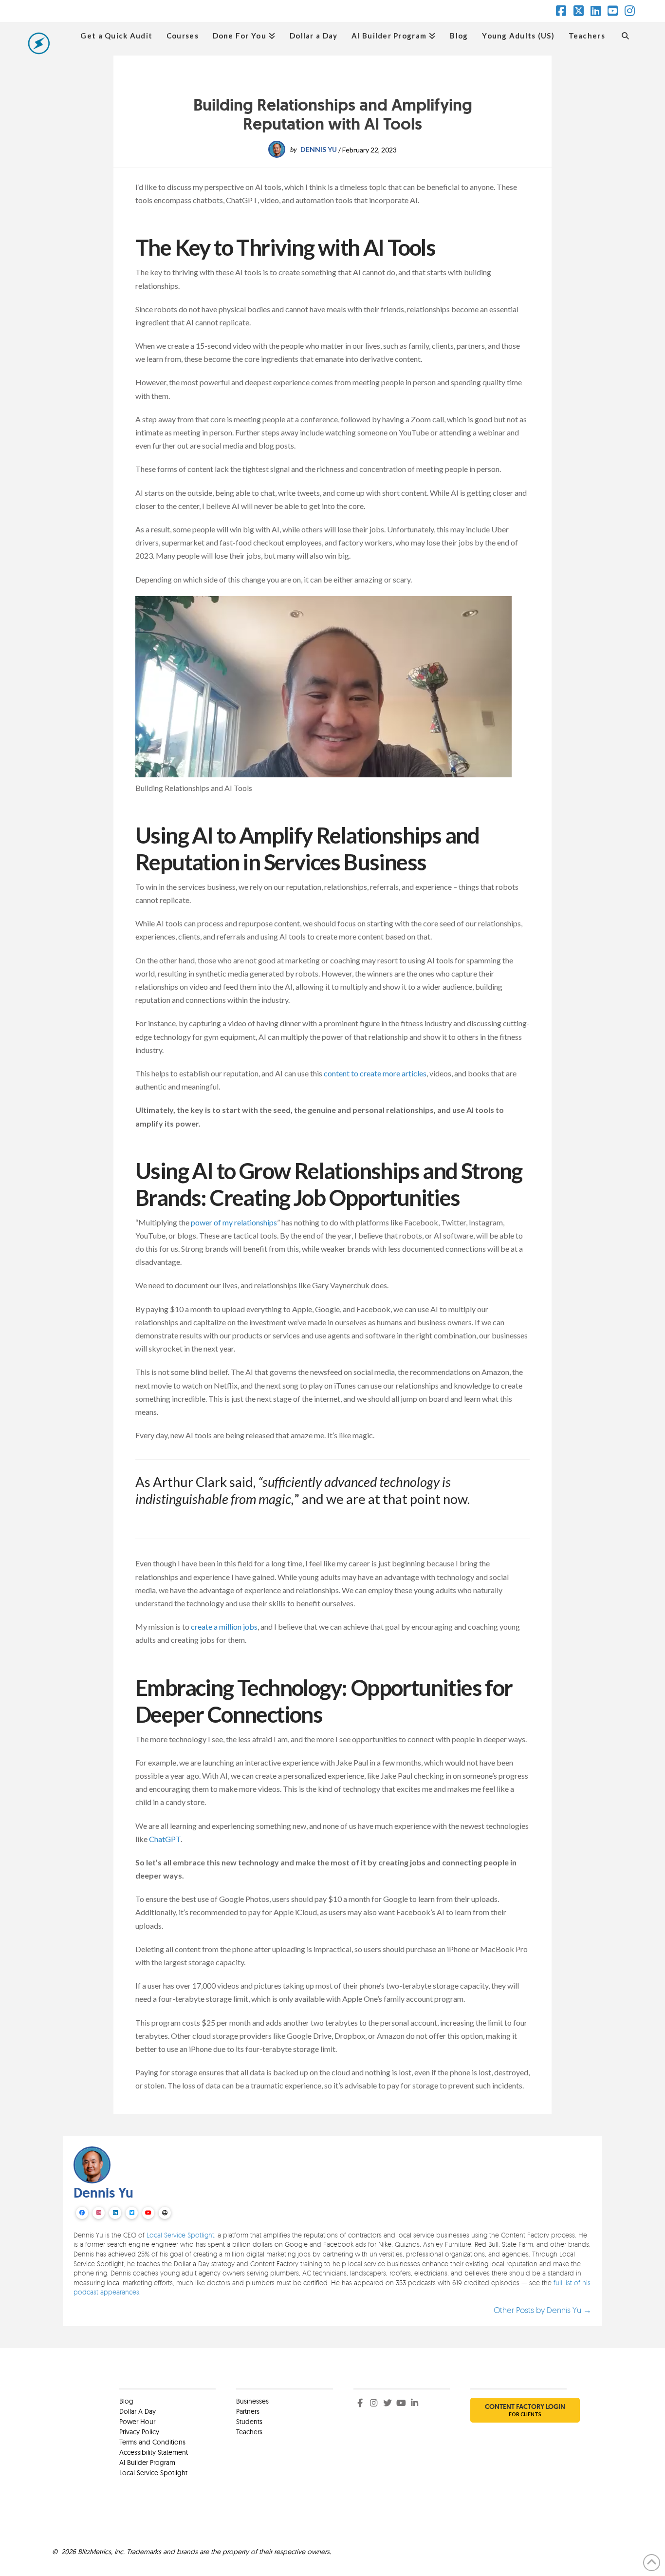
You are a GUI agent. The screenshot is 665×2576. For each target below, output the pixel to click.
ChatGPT (165, 1839)
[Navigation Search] (625, 35)
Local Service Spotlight (180, 2235)
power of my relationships (234, 1222)
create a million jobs (224, 1626)
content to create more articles (375, 1073)
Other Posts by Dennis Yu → (543, 2310)
